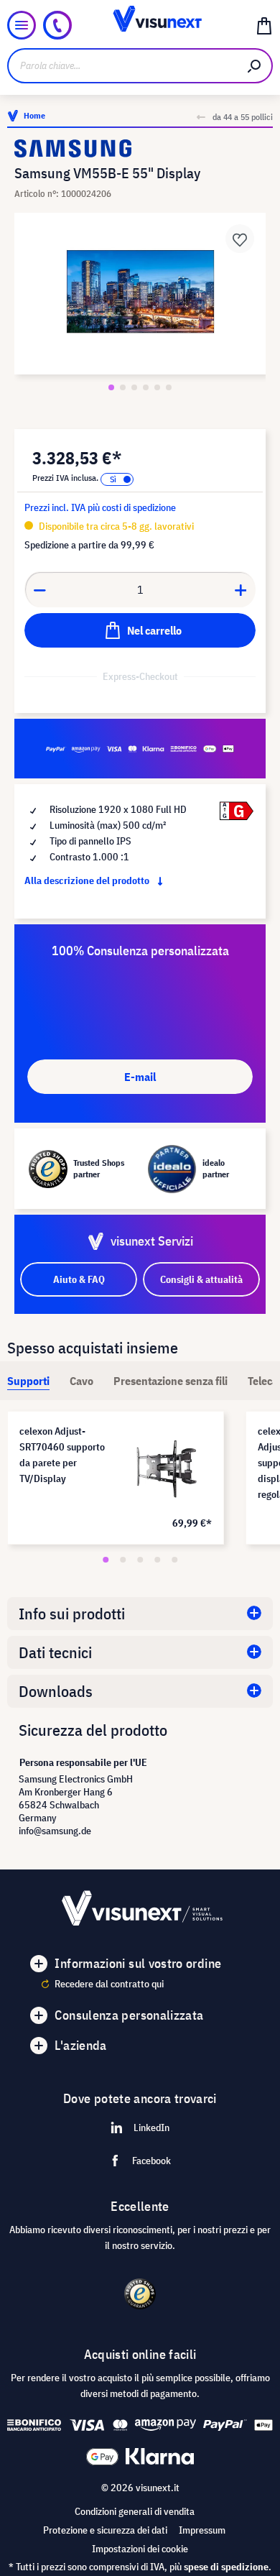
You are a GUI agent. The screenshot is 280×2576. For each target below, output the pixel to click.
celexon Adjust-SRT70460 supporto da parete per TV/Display (62, 1455)
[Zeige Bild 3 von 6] (134, 387)
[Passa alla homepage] (140, 25)
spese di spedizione (226, 2567)
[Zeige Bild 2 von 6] (123, 387)
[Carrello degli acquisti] (264, 25)
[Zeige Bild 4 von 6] (146, 387)
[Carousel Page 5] (174, 1560)
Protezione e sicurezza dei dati (105, 2530)
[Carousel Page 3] (140, 1560)
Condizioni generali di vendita (135, 2511)
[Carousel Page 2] (123, 1560)
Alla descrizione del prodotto (88, 880)
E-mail (140, 1077)
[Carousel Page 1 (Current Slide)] (106, 1560)
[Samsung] (140, 148)
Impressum (202, 2530)
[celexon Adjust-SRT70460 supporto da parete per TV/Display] (167, 1468)
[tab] (28, 1381)
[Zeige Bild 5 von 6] (157, 387)
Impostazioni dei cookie (140, 2549)
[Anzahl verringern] (39, 589)
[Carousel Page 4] (157, 1560)
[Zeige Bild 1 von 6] (111, 387)
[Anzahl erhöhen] (241, 589)
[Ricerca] (255, 66)
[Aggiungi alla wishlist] (240, 239)
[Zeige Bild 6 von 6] (169, 387)
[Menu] (22, 25)
